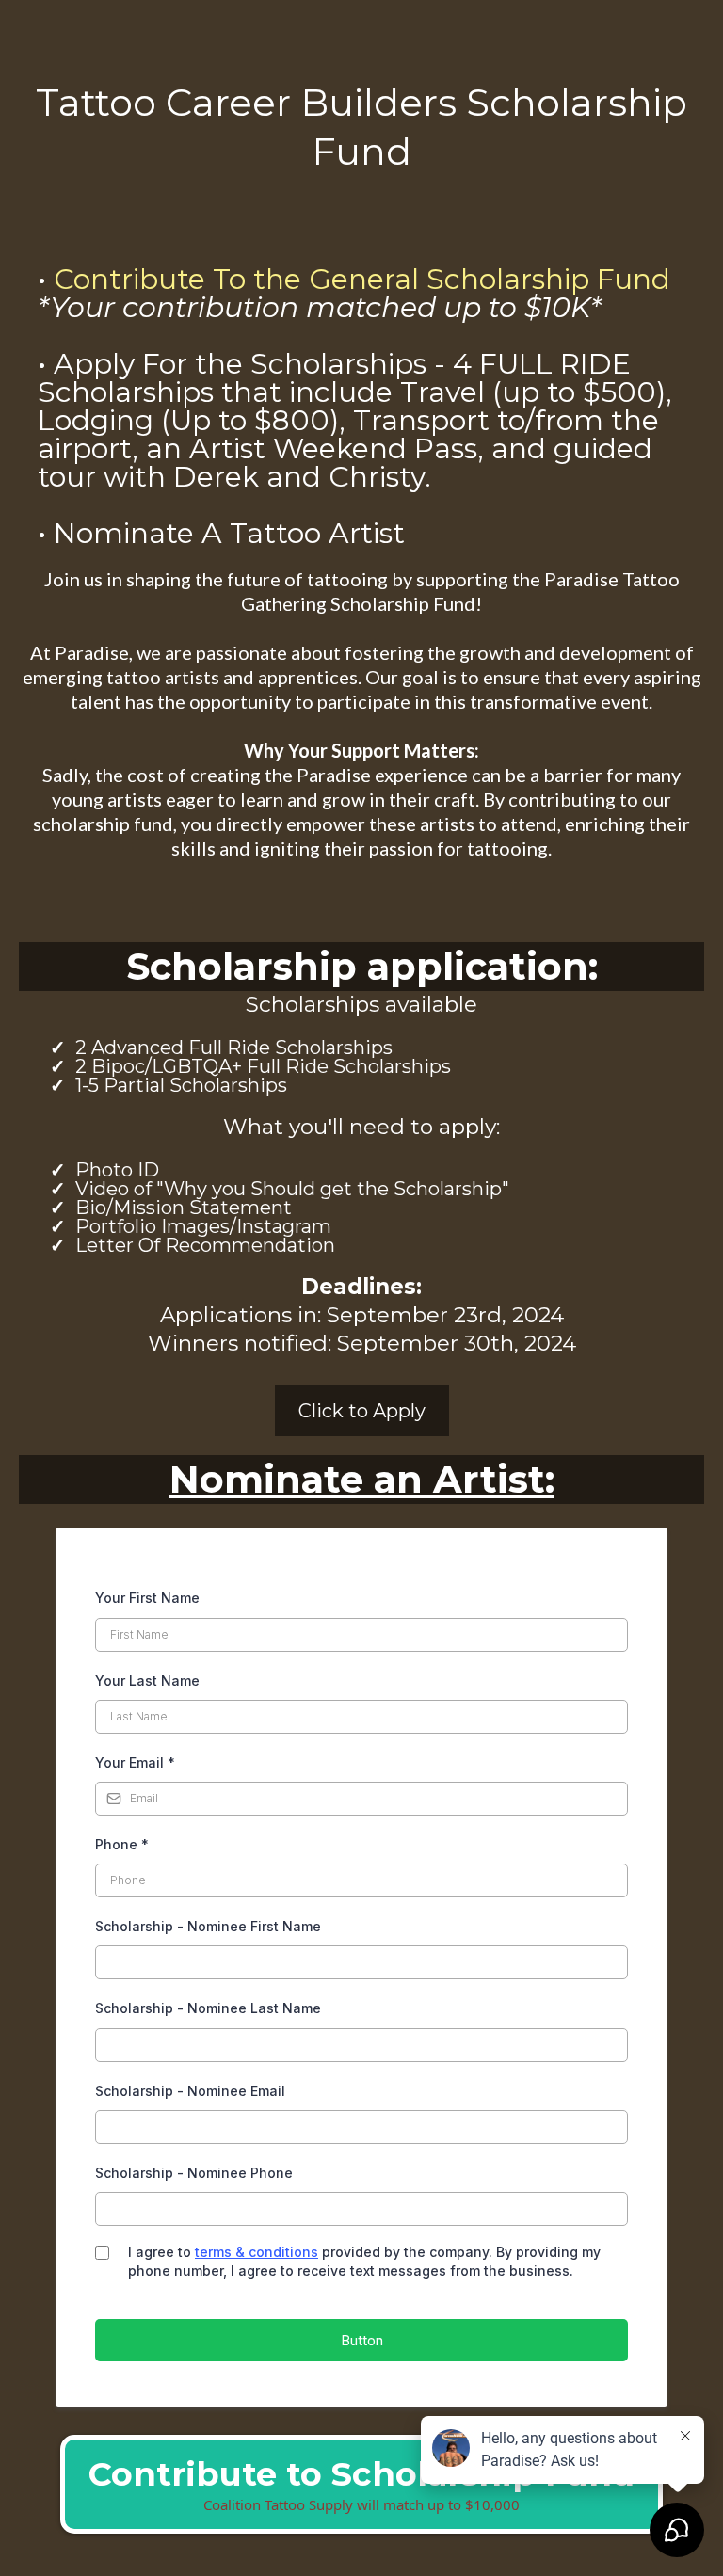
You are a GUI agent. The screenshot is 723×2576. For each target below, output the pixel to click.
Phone (122, 1844)
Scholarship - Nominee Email (190, 2091)
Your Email (135, 1762)
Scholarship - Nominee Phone (194, 2173)
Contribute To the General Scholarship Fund (362, 279)
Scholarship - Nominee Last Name (208, 2008)
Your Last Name (147, 1680)
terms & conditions (257, 2252)
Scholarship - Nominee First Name (208, 1926)
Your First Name (147, 1598)
